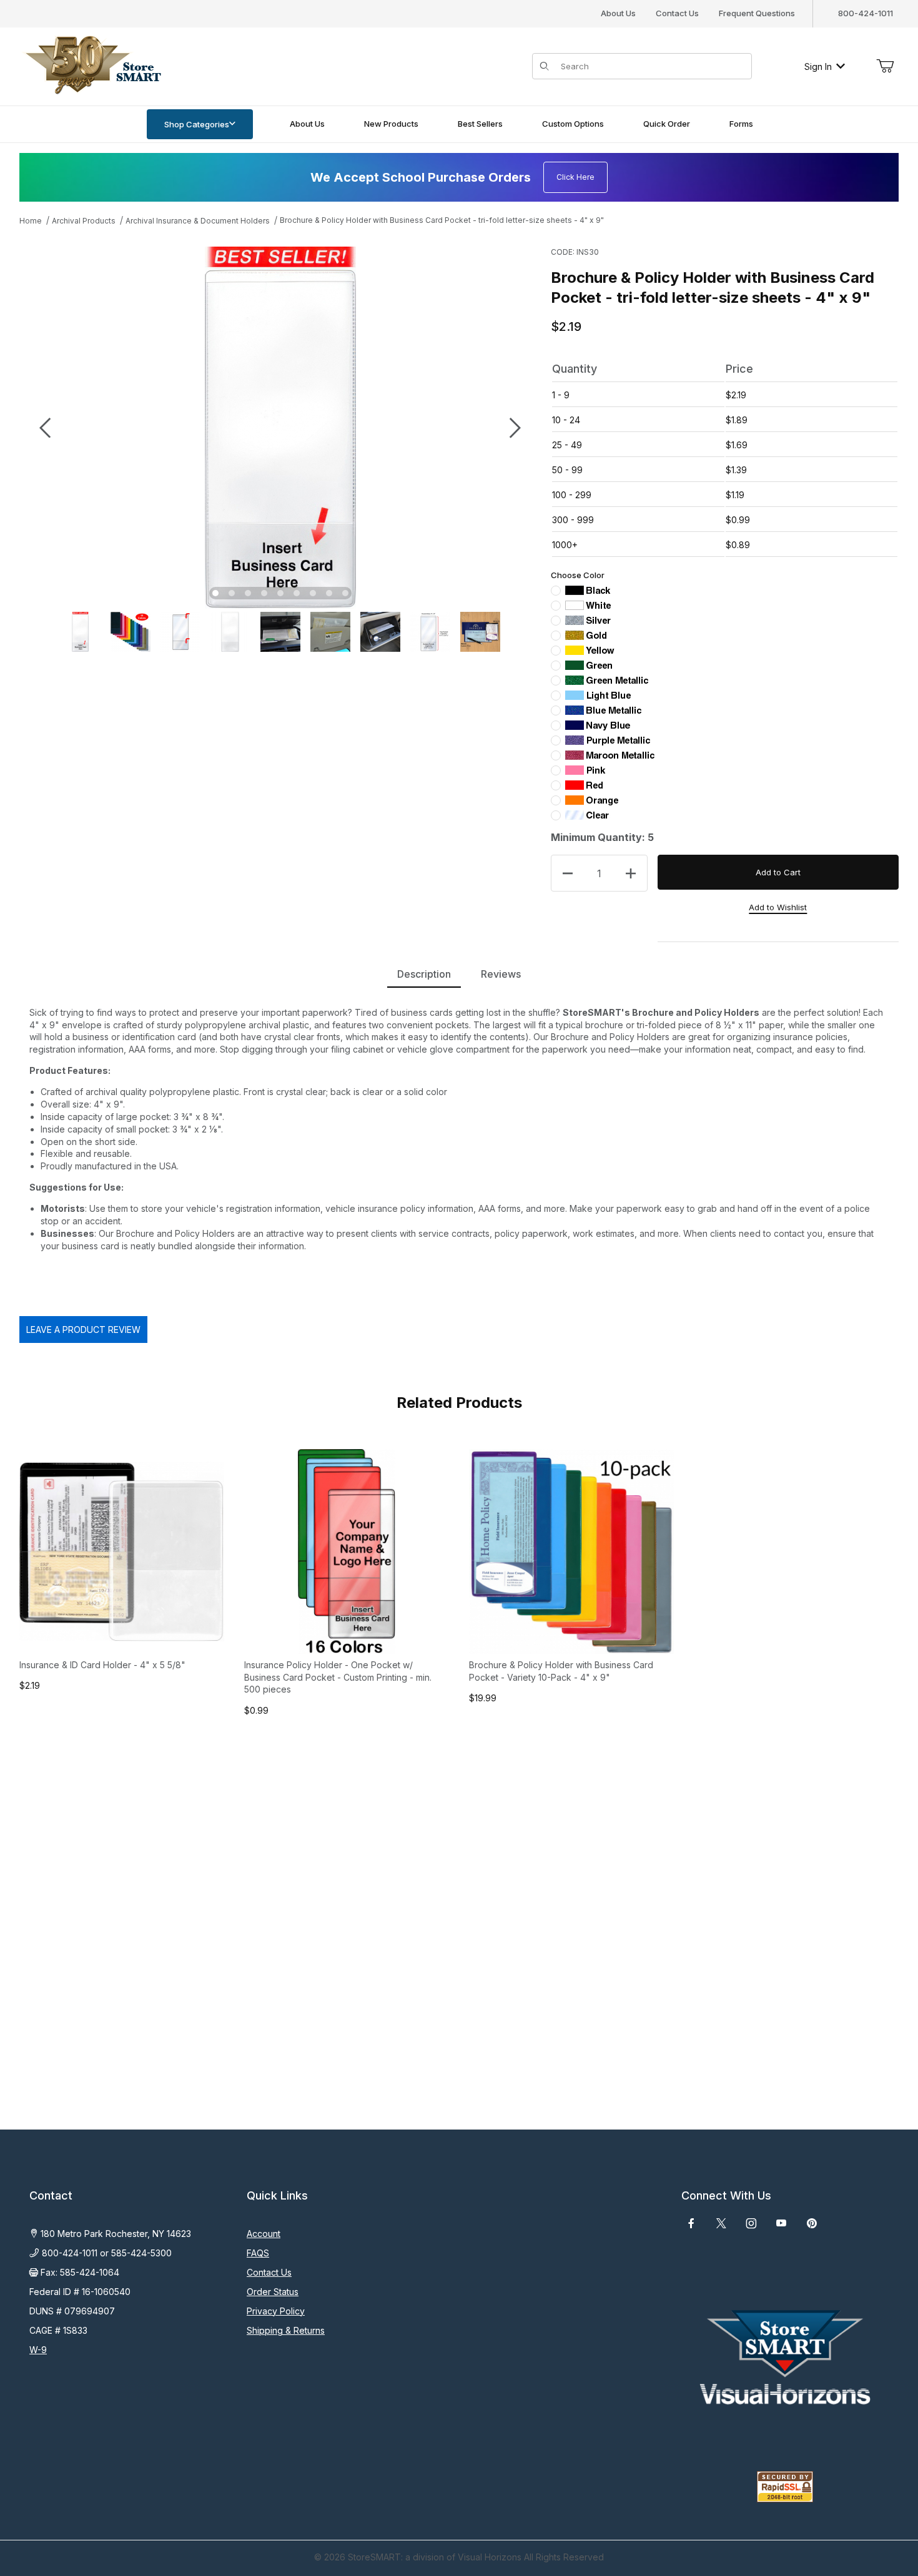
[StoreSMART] (91, 65)
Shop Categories (197, 124)
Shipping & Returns (286, 2330)
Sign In (818, 66)
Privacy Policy (276, 2311)
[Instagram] (751, 2223)
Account (264, 2234)
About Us (618, 13)
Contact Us (677, 13)
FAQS (258, 2253)
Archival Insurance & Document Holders (198, 221)
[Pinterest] (812, 2223)
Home (31, 221)
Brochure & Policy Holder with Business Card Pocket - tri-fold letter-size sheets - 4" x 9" (442, 220)
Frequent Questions (757, 13)
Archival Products (84, 221)
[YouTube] (781, 2223)
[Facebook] (691, 2223)
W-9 (38, 2350)
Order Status (273, 2292)
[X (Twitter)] (721, 2223)
